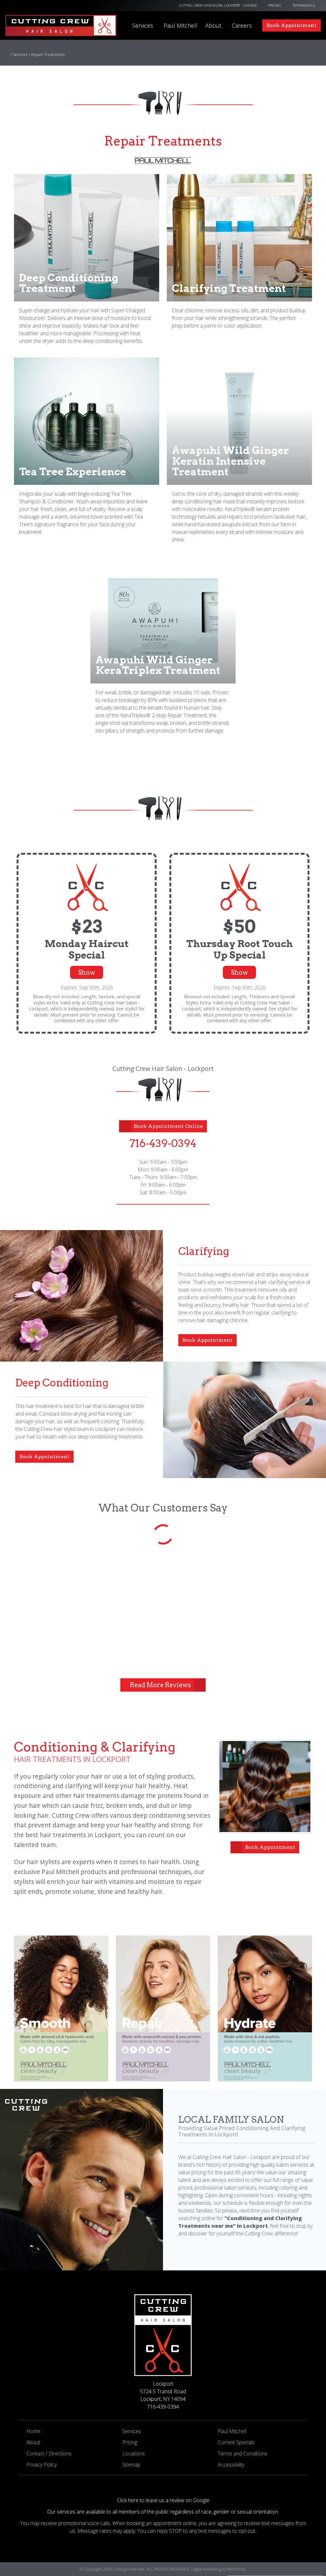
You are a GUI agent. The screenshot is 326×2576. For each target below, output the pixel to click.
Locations (134, 2453)
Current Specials (236, 2442)
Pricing (275, 5)
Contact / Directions (49, 2453)
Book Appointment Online (168, 1126)
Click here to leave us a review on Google (163, 2500)
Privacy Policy (42, 2465)
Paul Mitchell (181, 25)
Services (143, 25)
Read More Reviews (160, 1685)
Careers (242, 25)
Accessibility (231, 2465)
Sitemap (131, 2465)
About (213, 25)
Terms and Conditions (243, 2453)
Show (87, 973)
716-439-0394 (163, 1143)
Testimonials (304, 5)
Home (33, 2431)
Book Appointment (207, 1340)
